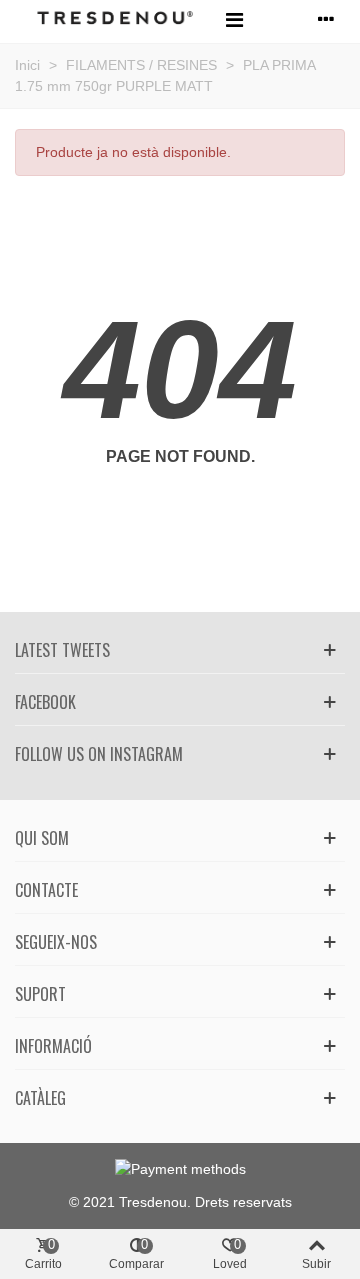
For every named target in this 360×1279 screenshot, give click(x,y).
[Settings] (326, 19)
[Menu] (234, 19)
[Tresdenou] (115, 19)
